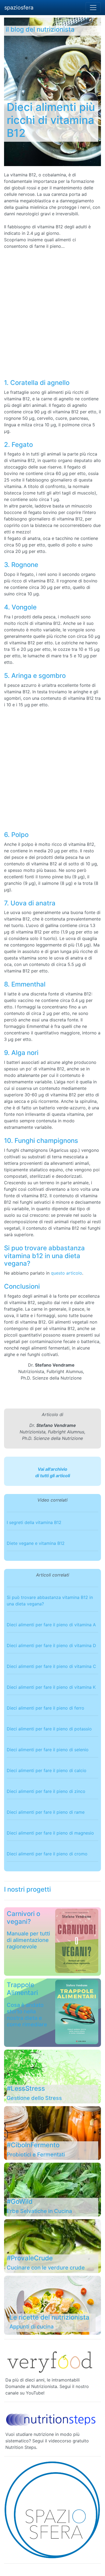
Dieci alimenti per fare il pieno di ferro (45, 1708)
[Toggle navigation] (93, 8)
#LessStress (26, 2088)
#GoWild (20, 2201)
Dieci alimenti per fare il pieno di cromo (47, 1854)
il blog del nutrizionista (40, 29)
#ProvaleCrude (30, 2258)
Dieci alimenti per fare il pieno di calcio (47, 1770)
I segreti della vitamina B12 (34, 1522)
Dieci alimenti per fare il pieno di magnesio (50, 1833)
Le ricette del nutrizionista (49, 2317)
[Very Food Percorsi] (51, 2361)
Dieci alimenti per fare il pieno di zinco (46, 1791)
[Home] (52, 2510)
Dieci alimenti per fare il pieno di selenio (48, 1750)
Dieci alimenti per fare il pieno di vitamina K (51, 1687)
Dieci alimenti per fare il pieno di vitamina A (51, 1625)
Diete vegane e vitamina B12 (36, 1543)
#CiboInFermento (33, 2145)
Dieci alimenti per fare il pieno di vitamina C (51, 1666)
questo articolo (66, 1273)
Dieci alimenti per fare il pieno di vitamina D (51, 1645)
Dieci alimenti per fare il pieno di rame (46, 1812)
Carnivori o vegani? (23, 1918)
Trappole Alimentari (22, 1989)
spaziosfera (19, 8)
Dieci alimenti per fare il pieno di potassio (49, 1729)
